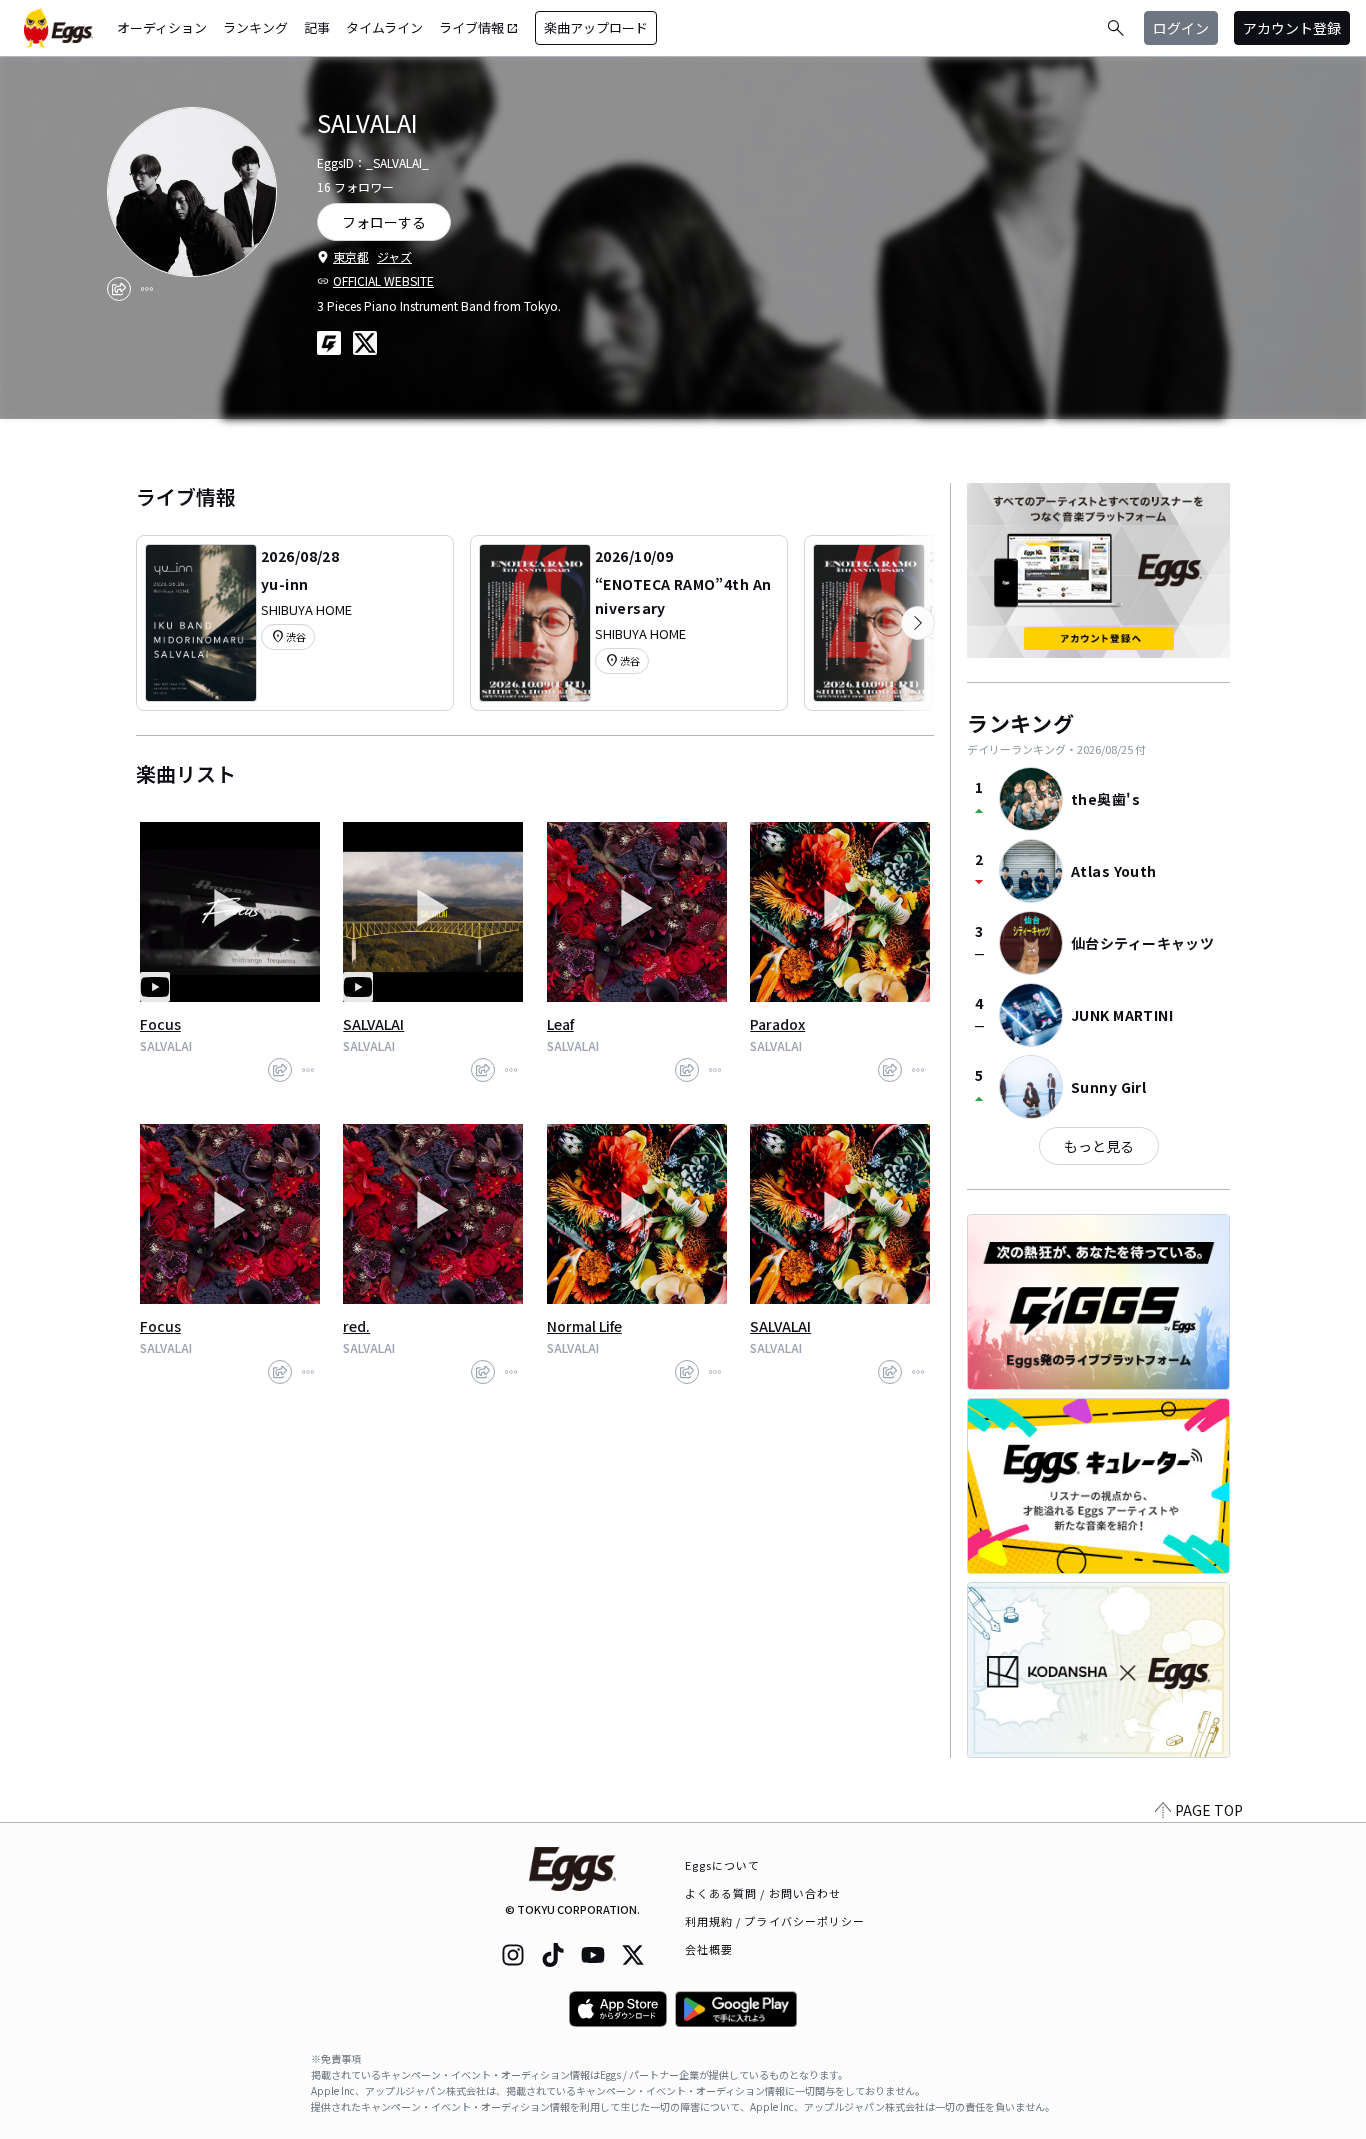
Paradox (777, 1024)
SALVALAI (373, 1024)
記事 (317, 27)
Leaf (560, 1024)
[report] (147, 289)
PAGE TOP (1209, 1810)
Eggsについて (723, 1865)
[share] (119, 289)
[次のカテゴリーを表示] (918, 623)
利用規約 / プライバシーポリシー (775, 1921)
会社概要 (709, 1949)
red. (356, 1326)
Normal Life (584, 1326)
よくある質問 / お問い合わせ (763, 1893)
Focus (160, 1024)
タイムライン (384, 27)
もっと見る (1099, 1146)
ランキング (255, 27)
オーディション (162, 27)
